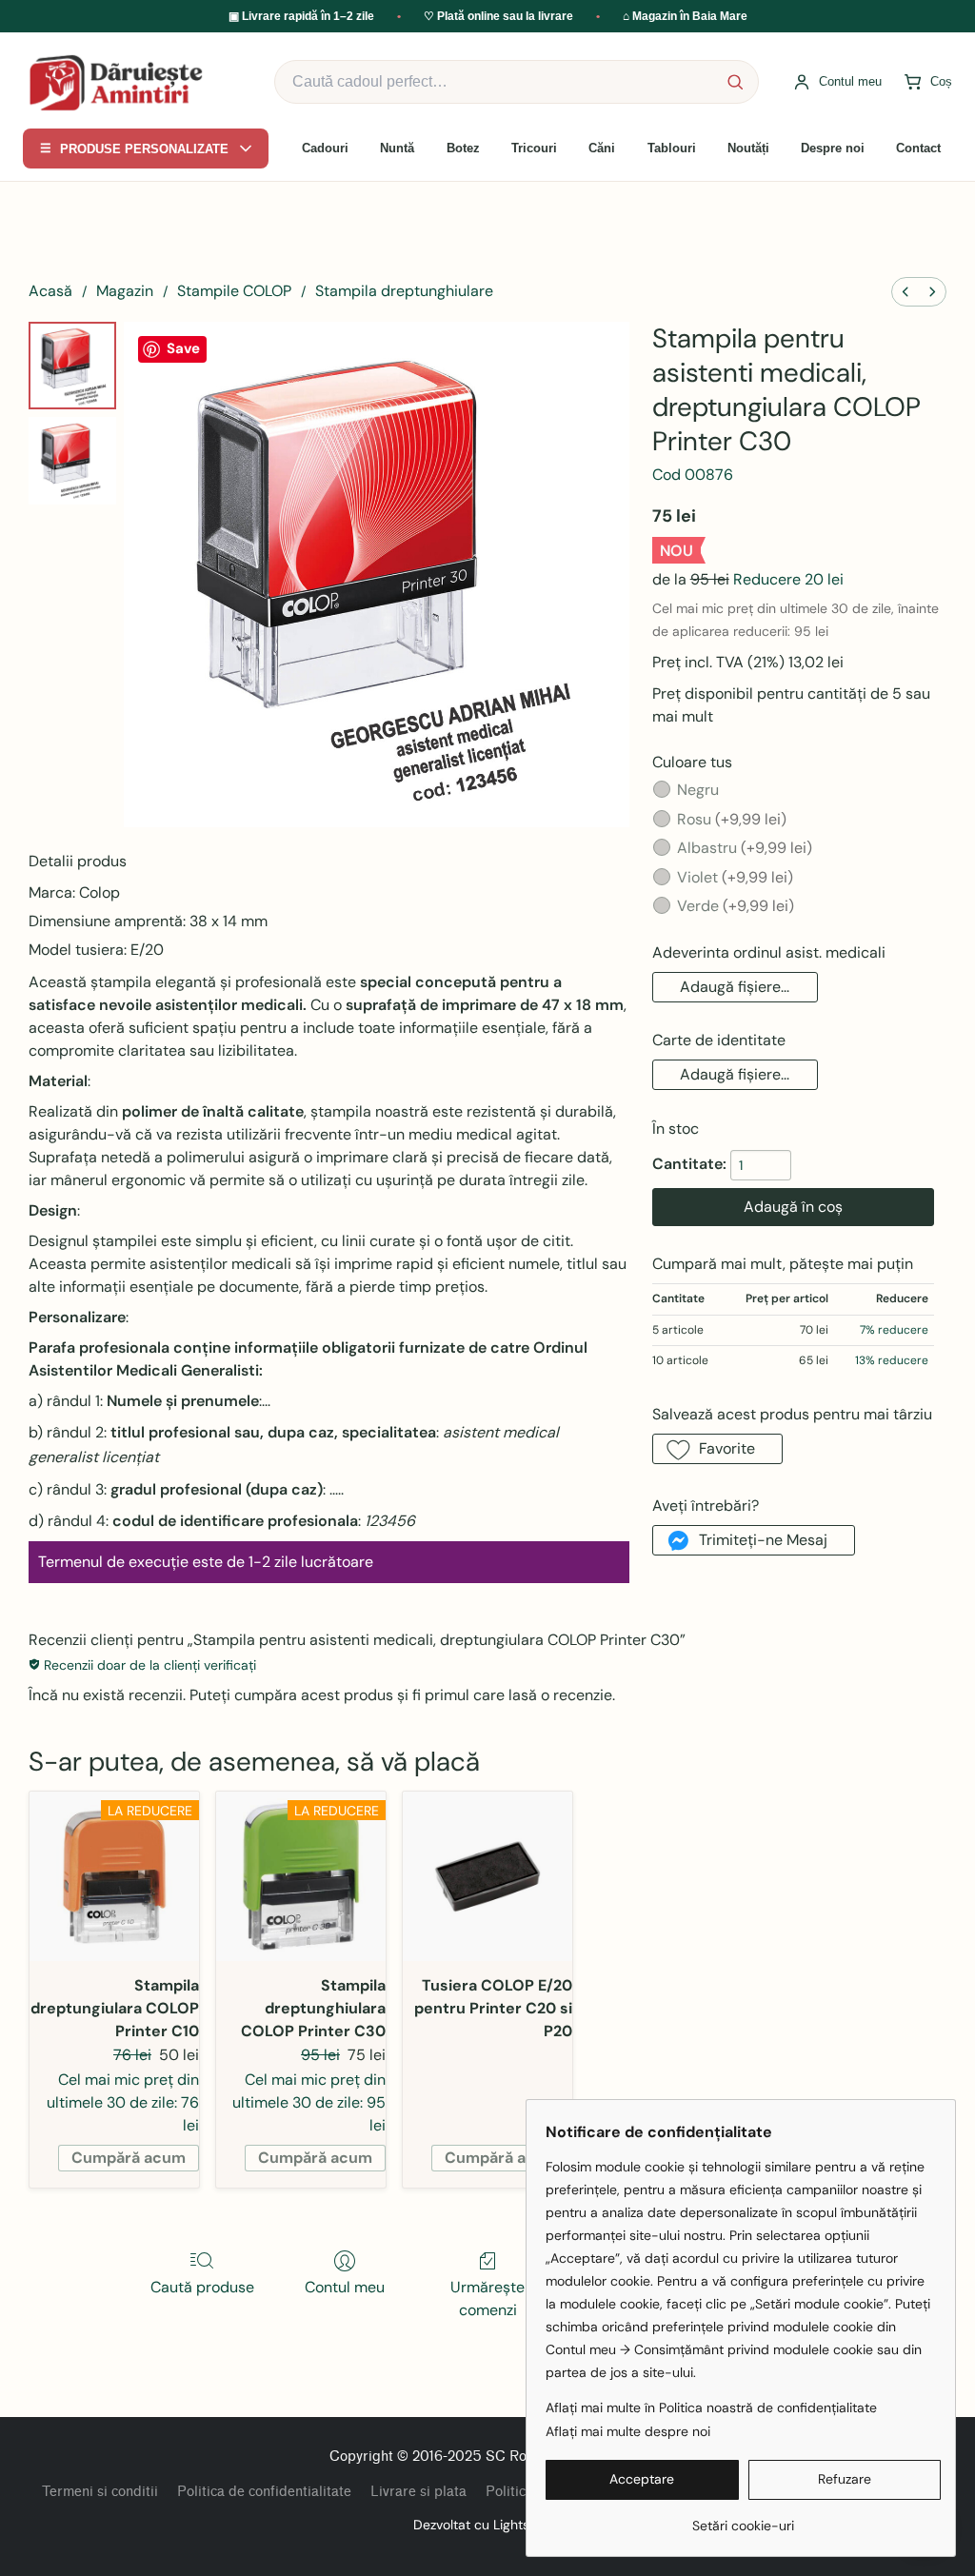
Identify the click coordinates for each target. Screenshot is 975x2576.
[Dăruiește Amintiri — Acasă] (123, 82)
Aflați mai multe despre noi (628, 2431)
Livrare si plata (418, 2492)
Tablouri (672, 148)
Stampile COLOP (234, 291)
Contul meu (345, 2287)
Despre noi (833, 148)
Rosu (732, 819)
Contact (918, 148)
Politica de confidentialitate (264, 2492)
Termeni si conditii (100, 2492)
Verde (736, 906)
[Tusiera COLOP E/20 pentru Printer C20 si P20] (487, 1876)
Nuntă (397, 148)
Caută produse (202, 2287)
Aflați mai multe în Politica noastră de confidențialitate (711, 2408)
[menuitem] (905, 292)
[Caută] (735, 82)
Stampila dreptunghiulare (404, 291)
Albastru (745, 848)
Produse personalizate (134, 149)
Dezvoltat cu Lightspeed (487, 2525)
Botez (463, 148)
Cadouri (325, 148)
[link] (743, 2518)
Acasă (50, 291)
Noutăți (748, 148)
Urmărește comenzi (487, 2299)
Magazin (125, 291)
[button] (736, 987)
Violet (735, 877)
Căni (602, 148)
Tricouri (534, 148)
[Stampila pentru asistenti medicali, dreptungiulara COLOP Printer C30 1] (72, 461)
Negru (698, 790)
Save (183, 348)
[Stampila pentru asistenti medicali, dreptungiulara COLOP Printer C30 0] (72, 366)
